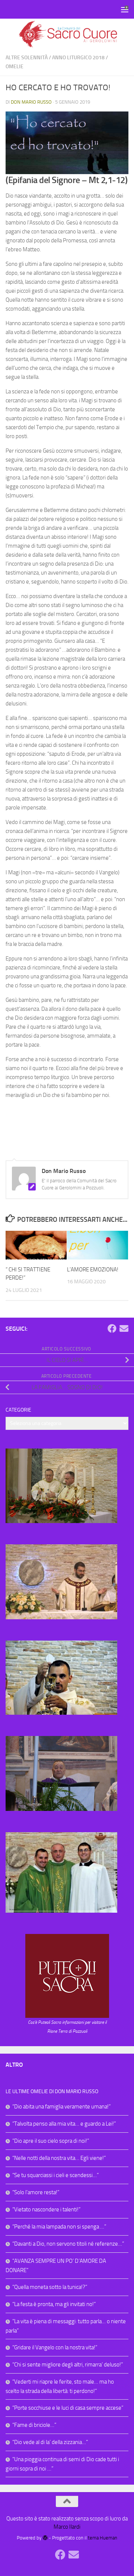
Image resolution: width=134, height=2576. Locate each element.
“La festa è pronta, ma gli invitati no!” (54, 2304)
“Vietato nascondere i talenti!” (46, 2209)
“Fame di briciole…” (34, 2425)
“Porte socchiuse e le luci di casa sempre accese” (68, 2408)
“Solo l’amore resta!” (36, 2192)
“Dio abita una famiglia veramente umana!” (61, 2107)
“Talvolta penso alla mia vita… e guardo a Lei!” (64, 2124)
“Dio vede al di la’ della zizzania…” (50, 2442)
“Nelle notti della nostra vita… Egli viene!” (59, 2158)
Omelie (15, 67)
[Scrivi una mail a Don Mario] (124, 1328)
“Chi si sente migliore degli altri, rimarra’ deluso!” (68, 2365)
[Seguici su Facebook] (112, 1328)
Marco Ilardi (67, 2527)
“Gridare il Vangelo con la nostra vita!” (55, 2347)
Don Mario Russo (31, 102)
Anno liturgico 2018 (78, 58)
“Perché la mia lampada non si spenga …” (59, 2227)
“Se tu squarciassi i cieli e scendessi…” (55, 2175)
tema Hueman (103, 2538)
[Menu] (125, 9)
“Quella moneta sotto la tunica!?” (50, 2287)
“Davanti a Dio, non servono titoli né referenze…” (68, 2244)
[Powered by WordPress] (45, 2538)
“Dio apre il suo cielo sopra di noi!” (51, 2141)
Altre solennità (27, 58)
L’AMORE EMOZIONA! (93, 1270)
